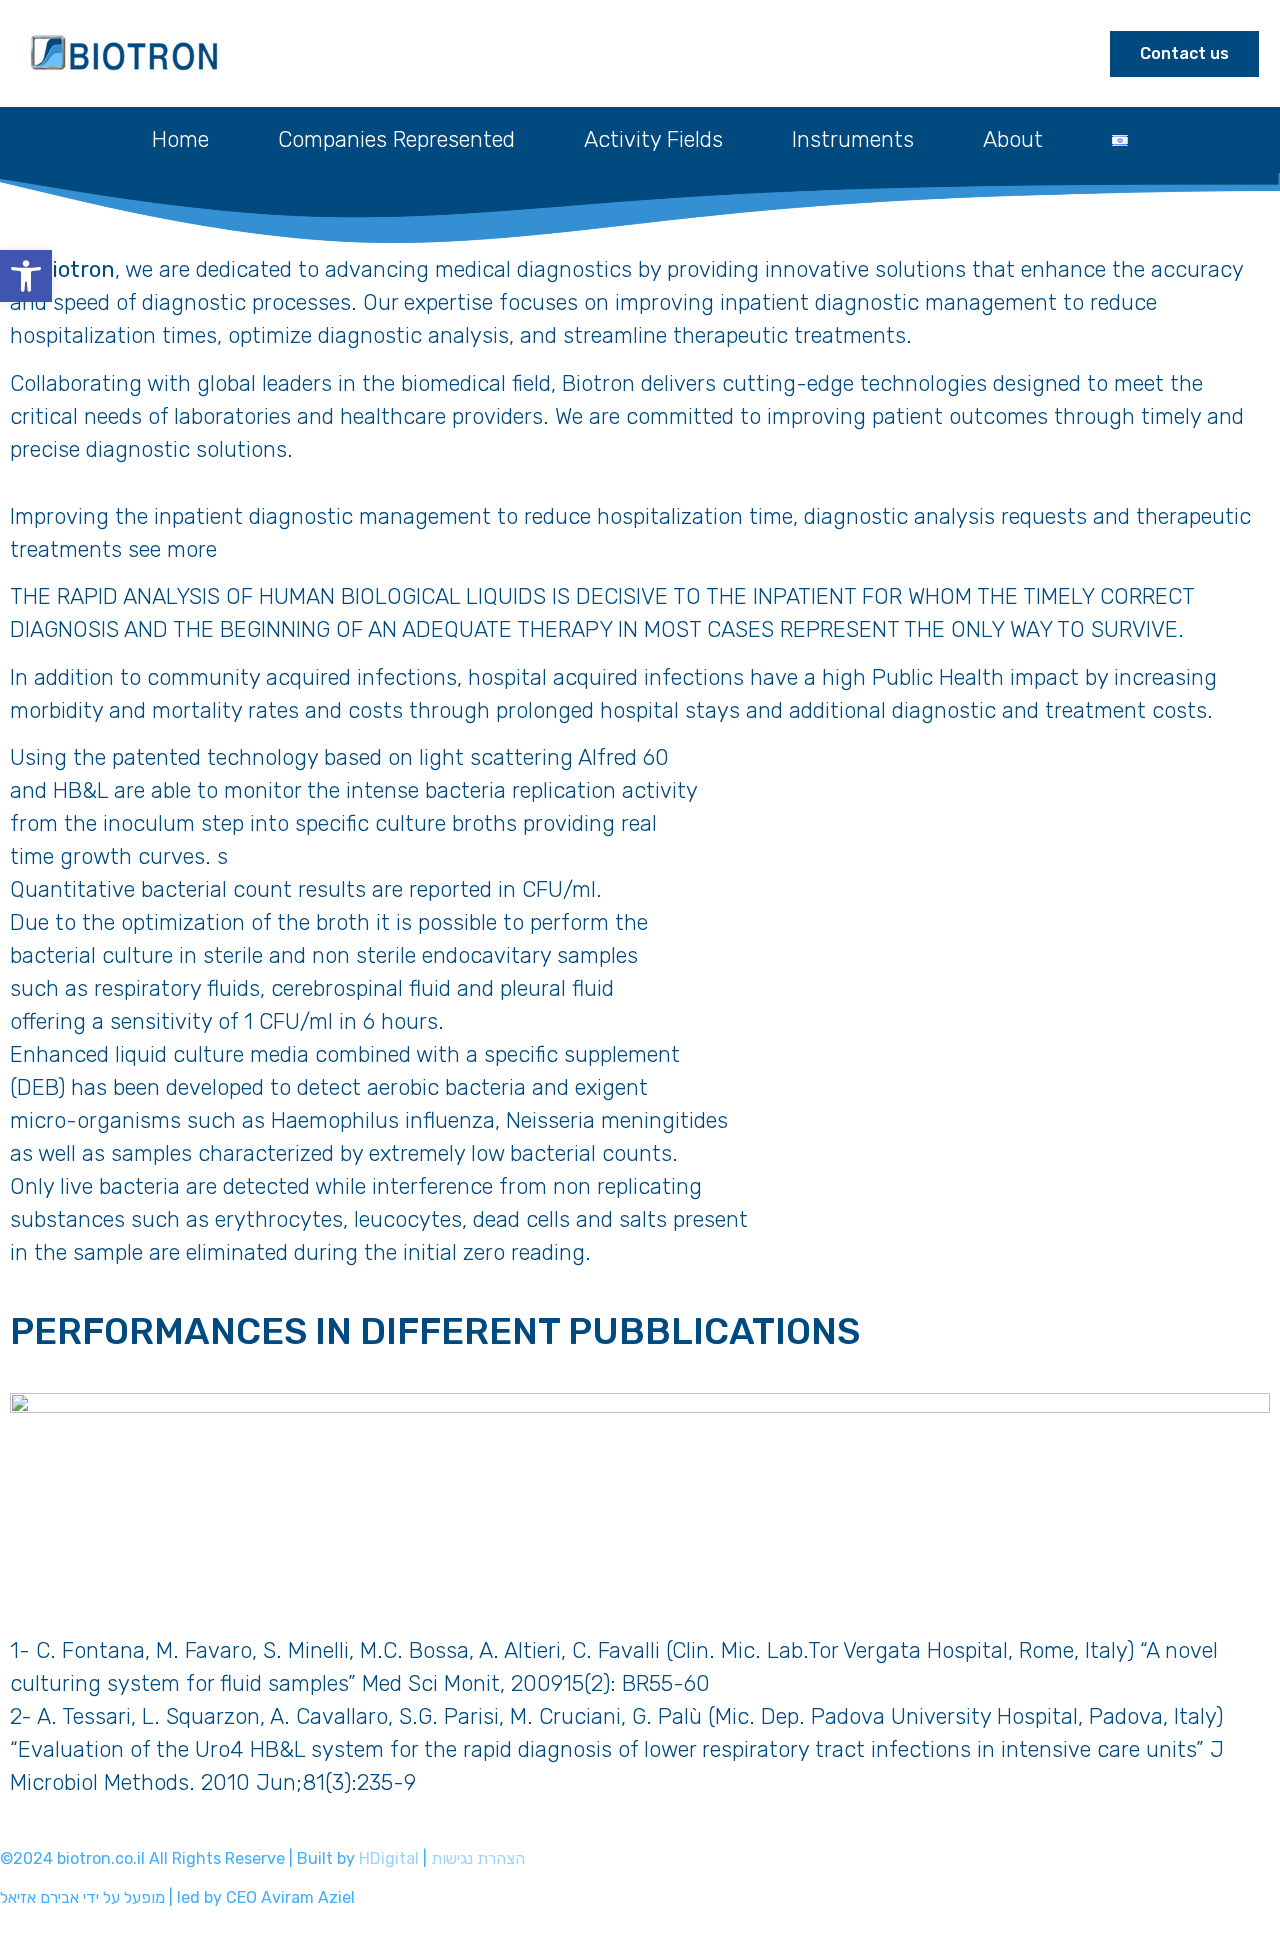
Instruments (853, 139)
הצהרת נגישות (478, 1858)
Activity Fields (653, 139)
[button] (26, 276)
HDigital (389, 1858)
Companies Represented (396, 139)
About (1013, 139)
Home (180, 139)
